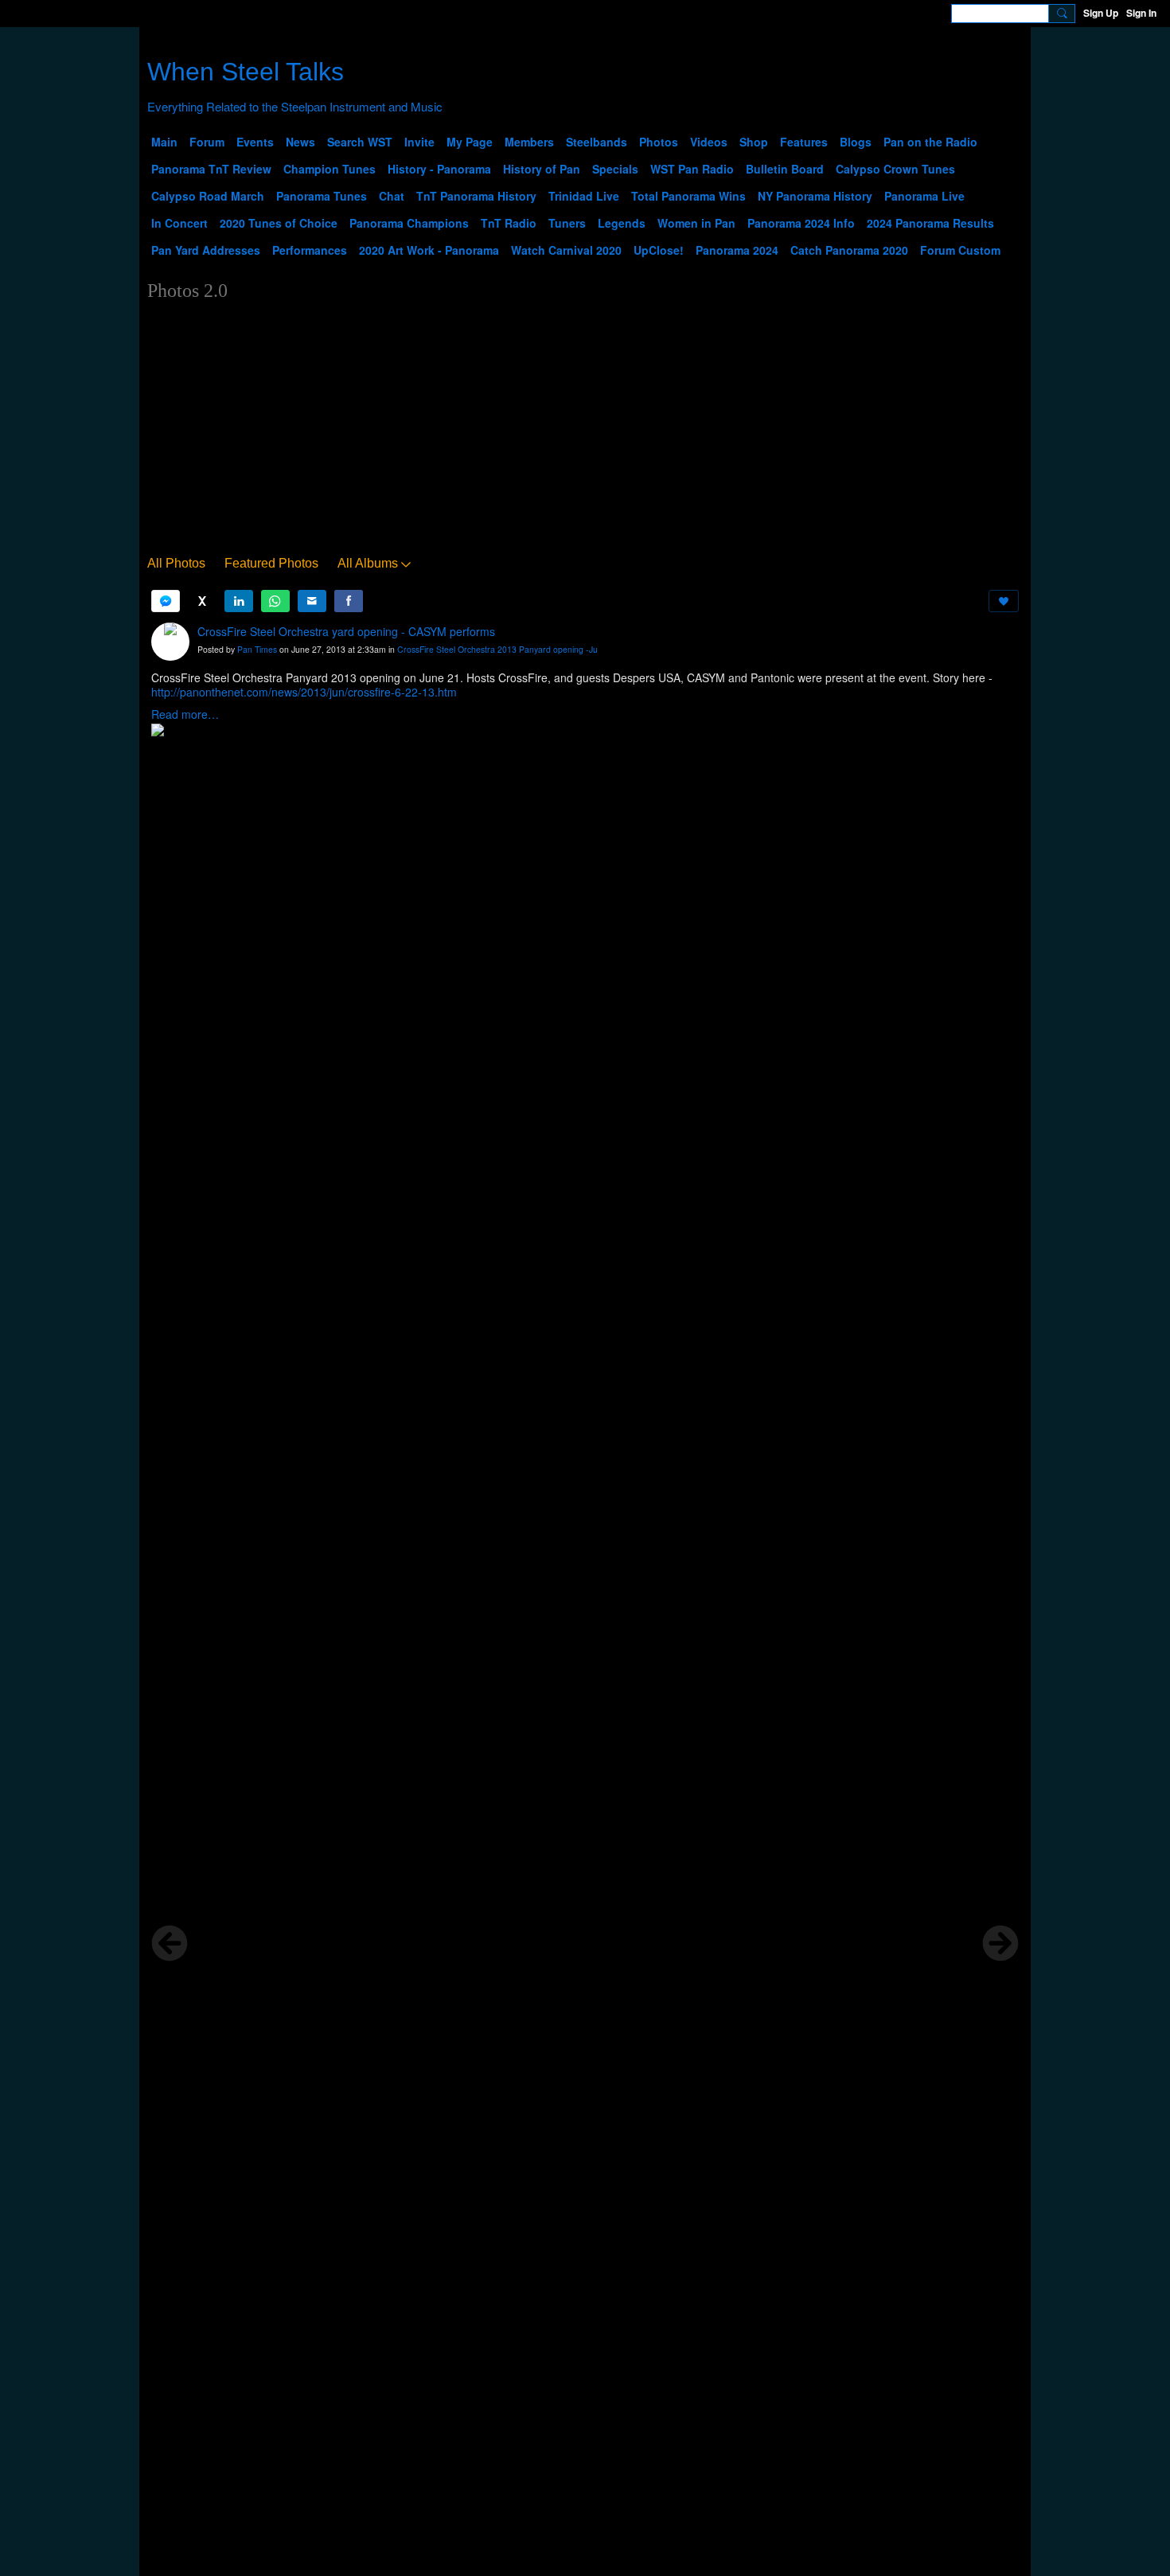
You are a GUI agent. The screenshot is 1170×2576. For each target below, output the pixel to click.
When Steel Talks (246, 72)
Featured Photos (271, 563)
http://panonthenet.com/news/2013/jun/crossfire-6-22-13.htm (304, 692)
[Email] (312, 601)
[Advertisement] (585, 431)
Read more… (185, 714)
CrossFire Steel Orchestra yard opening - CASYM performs (346, 631)
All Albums (368, 563)
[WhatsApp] (275, 601)
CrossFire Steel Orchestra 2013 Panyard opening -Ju (497, 649)
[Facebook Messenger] (166, 601)
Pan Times (257, 649)
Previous (170, 1943)
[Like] (1004, 601)
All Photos (176, 563)
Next (1000, 1943)
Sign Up (1101, 13)
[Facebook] (349, 601)
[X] (202, 601)
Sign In (1141, 13)
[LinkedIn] (239, 601)
